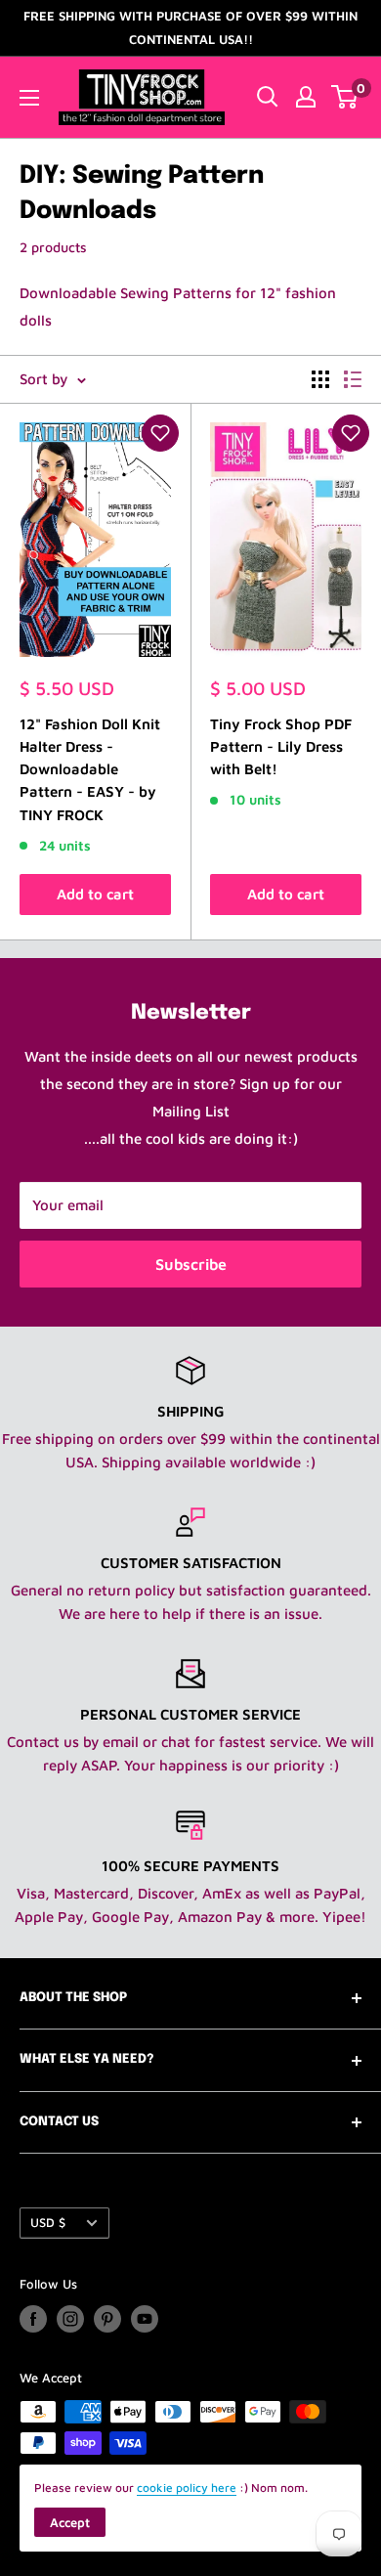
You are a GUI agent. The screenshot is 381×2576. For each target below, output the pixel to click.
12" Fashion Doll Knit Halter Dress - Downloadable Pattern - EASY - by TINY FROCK (90, 769)
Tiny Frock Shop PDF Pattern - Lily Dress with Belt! (281, 747)
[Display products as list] (353, 379)
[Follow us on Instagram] (70, 2319)
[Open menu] (29, 98)
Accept (70, 2522)
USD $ (48, 2223)
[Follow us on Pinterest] (107, 2319)
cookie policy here (187, 2488)
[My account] (306, 97)
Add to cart (95, 894)
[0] (345, 97)
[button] (160, 433)
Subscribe (191, 1264)
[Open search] (268, 97)
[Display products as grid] (320, 379)
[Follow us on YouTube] (145, 2319)
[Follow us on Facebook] (33, 2319)
